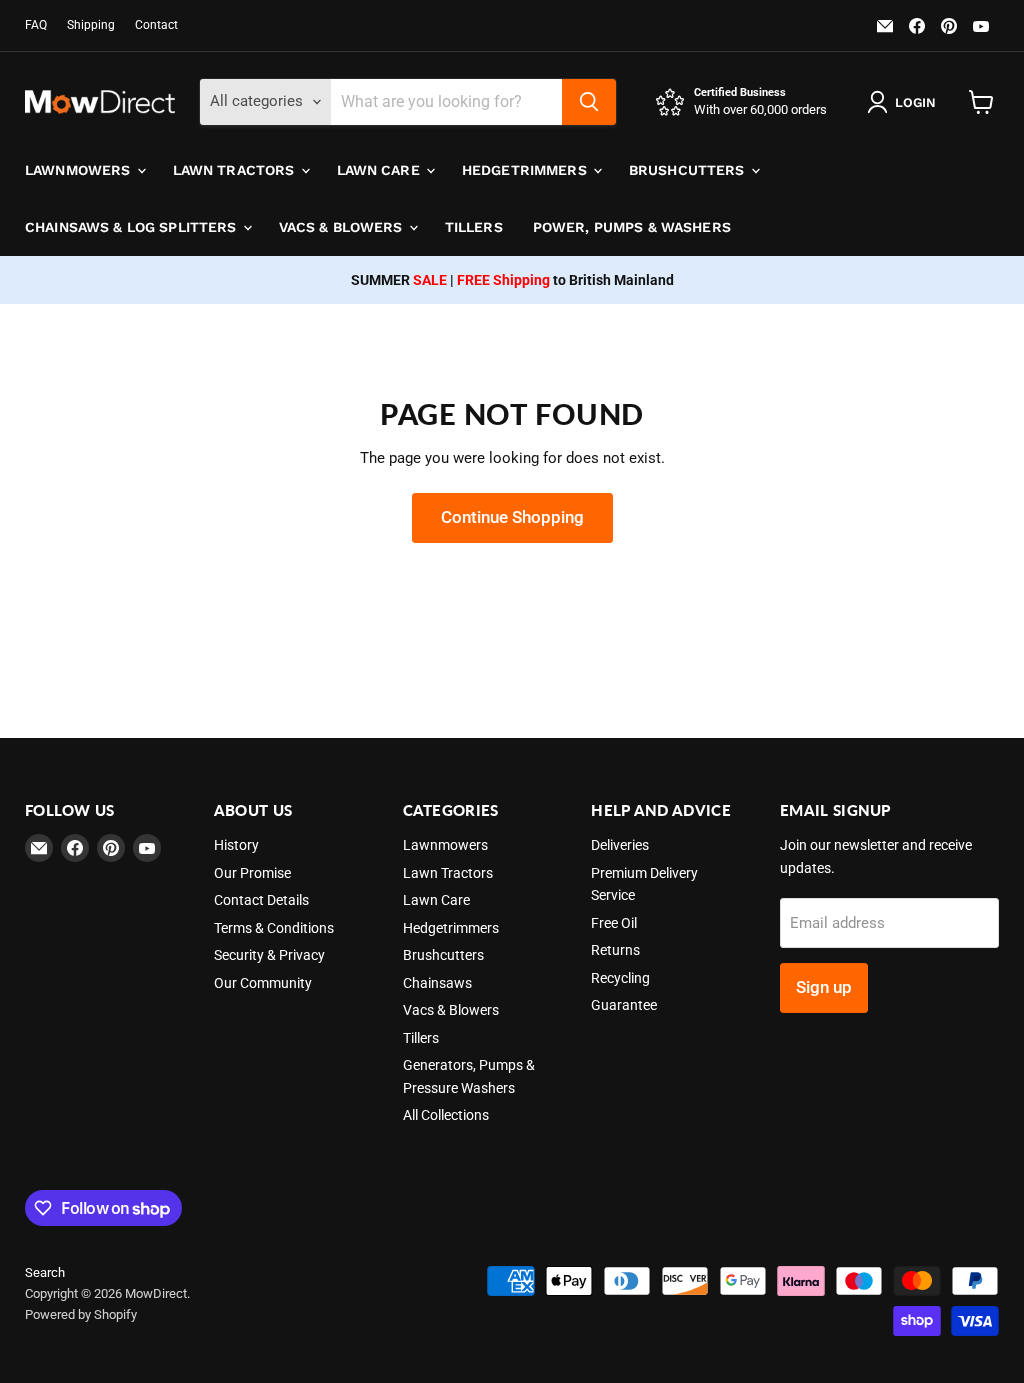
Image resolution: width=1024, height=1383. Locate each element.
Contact (156, 25)
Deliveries (620, 845)
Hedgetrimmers (526, 170)
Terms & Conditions (274, 928)
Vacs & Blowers (343, 227)
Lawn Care (380, 170)
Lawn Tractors (236, 170)
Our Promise (252, 873)
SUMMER (399, 280)
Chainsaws (437, 983)
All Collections (446, 1115)
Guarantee (624, 1005)
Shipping (91, 25)
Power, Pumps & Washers (632, 227)
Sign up (824, 987)
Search (45, 1272)
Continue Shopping (512, 517)
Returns (615, 950)
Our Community (263, 983)
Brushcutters (689, 170)
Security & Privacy (269, 955)
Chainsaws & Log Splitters (133, 227)
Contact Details (261, 900)
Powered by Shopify (81, 1314)
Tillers (474, 227)
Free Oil (614, 923)
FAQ (36, 25)
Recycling (620, 978)
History (236, 845)
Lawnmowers (80, 170)
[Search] (589, 102)
